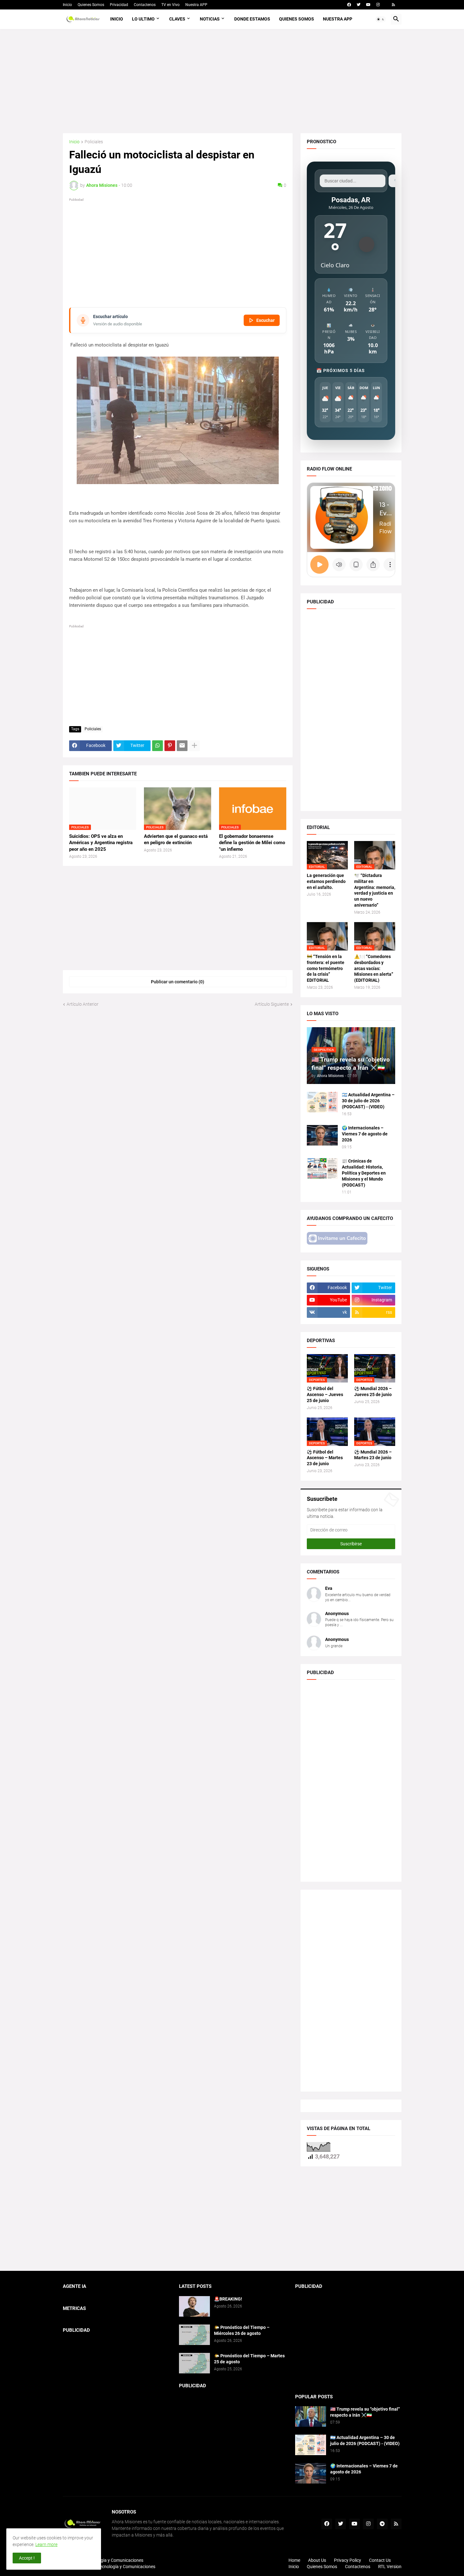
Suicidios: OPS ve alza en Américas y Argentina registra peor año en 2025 (101, 843)
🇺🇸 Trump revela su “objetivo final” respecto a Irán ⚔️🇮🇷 (365, 2412)
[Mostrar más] (194, 746)
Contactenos (145, 5)
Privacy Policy (348, 2560)
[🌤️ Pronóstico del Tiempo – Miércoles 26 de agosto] (194, 2335)
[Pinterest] (170, 746)
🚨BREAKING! (228, 2299)
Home (294, 2560)
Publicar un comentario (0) (178, 982)
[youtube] (368, 5)
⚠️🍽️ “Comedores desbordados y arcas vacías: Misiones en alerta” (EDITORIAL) (374, 968)
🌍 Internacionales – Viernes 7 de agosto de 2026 (365, 1134)
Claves (177, 19)
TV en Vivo (170, 5)
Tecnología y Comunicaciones (126, 2567)
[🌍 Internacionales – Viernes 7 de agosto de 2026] (322, 1135)
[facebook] (349, 5)
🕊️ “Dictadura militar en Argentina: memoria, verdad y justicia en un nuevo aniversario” (375, 890)
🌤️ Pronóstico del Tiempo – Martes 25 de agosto (249, 2359)
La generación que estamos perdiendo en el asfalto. (326, 881)
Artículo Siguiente (272, 1004)
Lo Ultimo (143, 19)
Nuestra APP (196, 5)
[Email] (182, 746)
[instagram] (378, 5)
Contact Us (380, 2560)
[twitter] (359, 5)
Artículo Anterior (83, 1004)
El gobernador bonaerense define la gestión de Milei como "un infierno (252, 843)
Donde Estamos (252, 19)
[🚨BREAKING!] (194, 2306)
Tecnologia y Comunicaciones (114, 2560)
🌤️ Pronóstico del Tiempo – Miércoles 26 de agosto (242, 2330)
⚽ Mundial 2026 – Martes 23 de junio (373, 1455)
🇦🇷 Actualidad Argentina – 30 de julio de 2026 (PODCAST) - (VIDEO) (368, 1101)
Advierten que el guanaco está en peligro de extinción (176, 839)
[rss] (393, 5)
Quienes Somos (91, 5)
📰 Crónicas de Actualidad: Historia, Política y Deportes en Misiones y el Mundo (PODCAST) (364, 1173)
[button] (381, 19)
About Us (317, 2560)
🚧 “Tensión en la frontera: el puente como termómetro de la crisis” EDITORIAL (326, 968)
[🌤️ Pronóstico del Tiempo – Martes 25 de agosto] (194, 2363)
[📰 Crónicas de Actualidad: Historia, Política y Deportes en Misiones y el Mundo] (322, 1168)
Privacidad (119, 5)
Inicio (67, 5)
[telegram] (382, 2524)
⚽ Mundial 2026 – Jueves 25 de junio (373, 1392)
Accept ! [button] (27, 2558)
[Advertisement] (232, 81)
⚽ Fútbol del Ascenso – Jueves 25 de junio (325, 1395)
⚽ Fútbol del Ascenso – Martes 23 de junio (325, 1458)
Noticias (210, 19)
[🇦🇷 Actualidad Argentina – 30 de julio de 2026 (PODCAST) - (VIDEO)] (322, 1102)
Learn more (46, 2544)
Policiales (94, 142)
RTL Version (390, 2567)
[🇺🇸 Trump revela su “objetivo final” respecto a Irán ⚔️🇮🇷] (311, 2416)
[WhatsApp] (158, 746)
